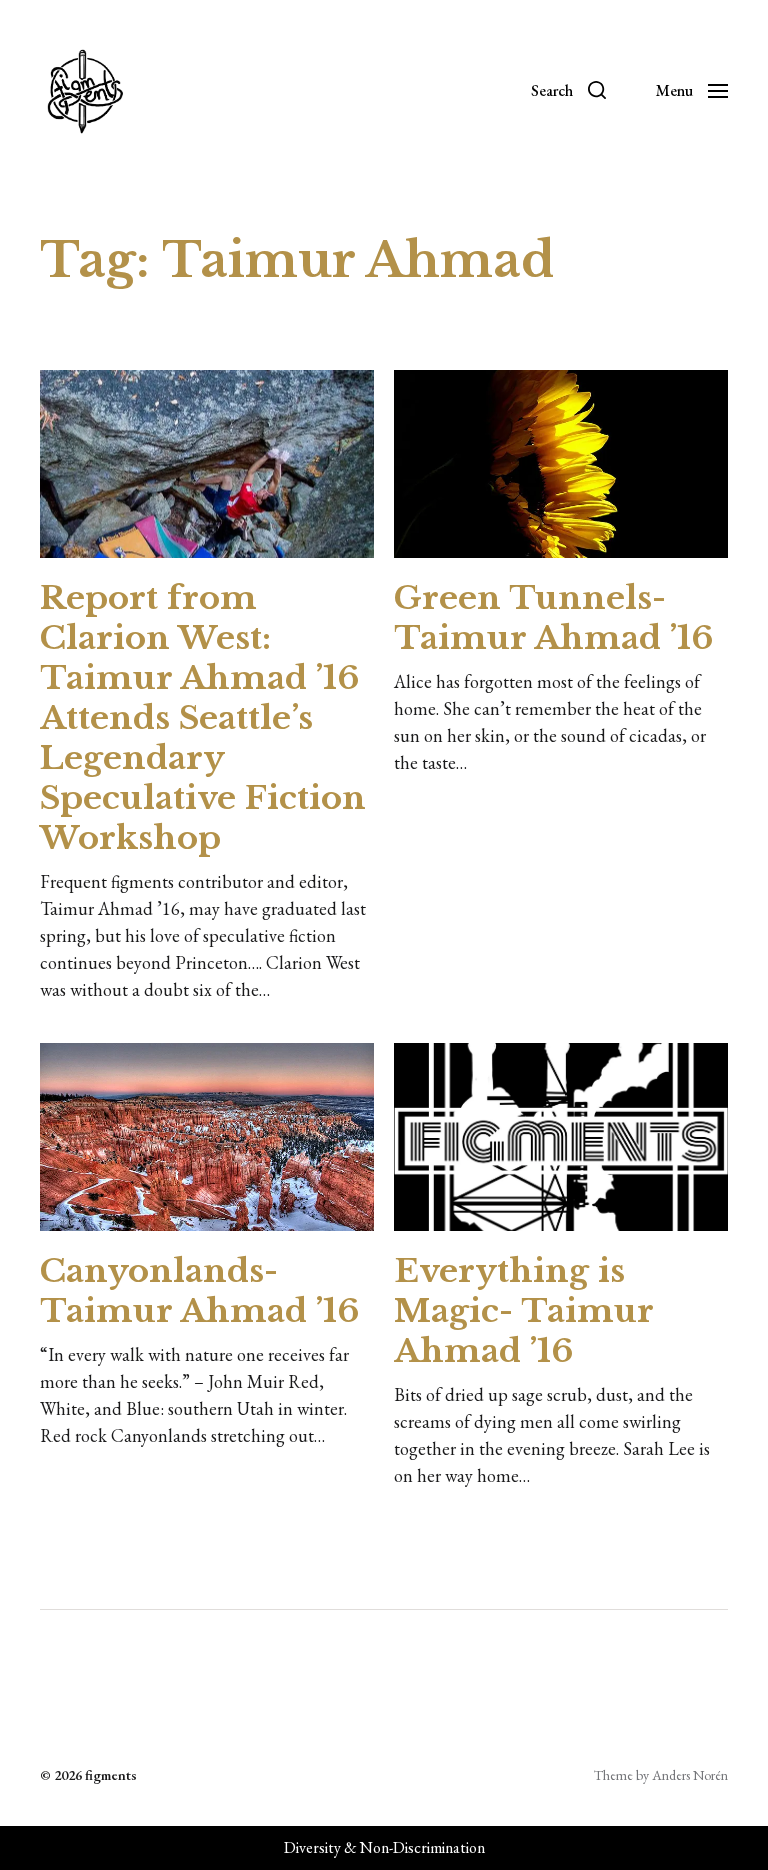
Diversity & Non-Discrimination (384, 1847)
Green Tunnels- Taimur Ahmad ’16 (553, 618)
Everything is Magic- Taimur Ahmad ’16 (523, 1311)
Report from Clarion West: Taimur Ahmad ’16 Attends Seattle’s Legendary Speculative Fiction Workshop (203, 718)
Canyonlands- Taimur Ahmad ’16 (199, 1291)
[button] (568, 90)
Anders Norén (690, 1775)
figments (111, 1775)
